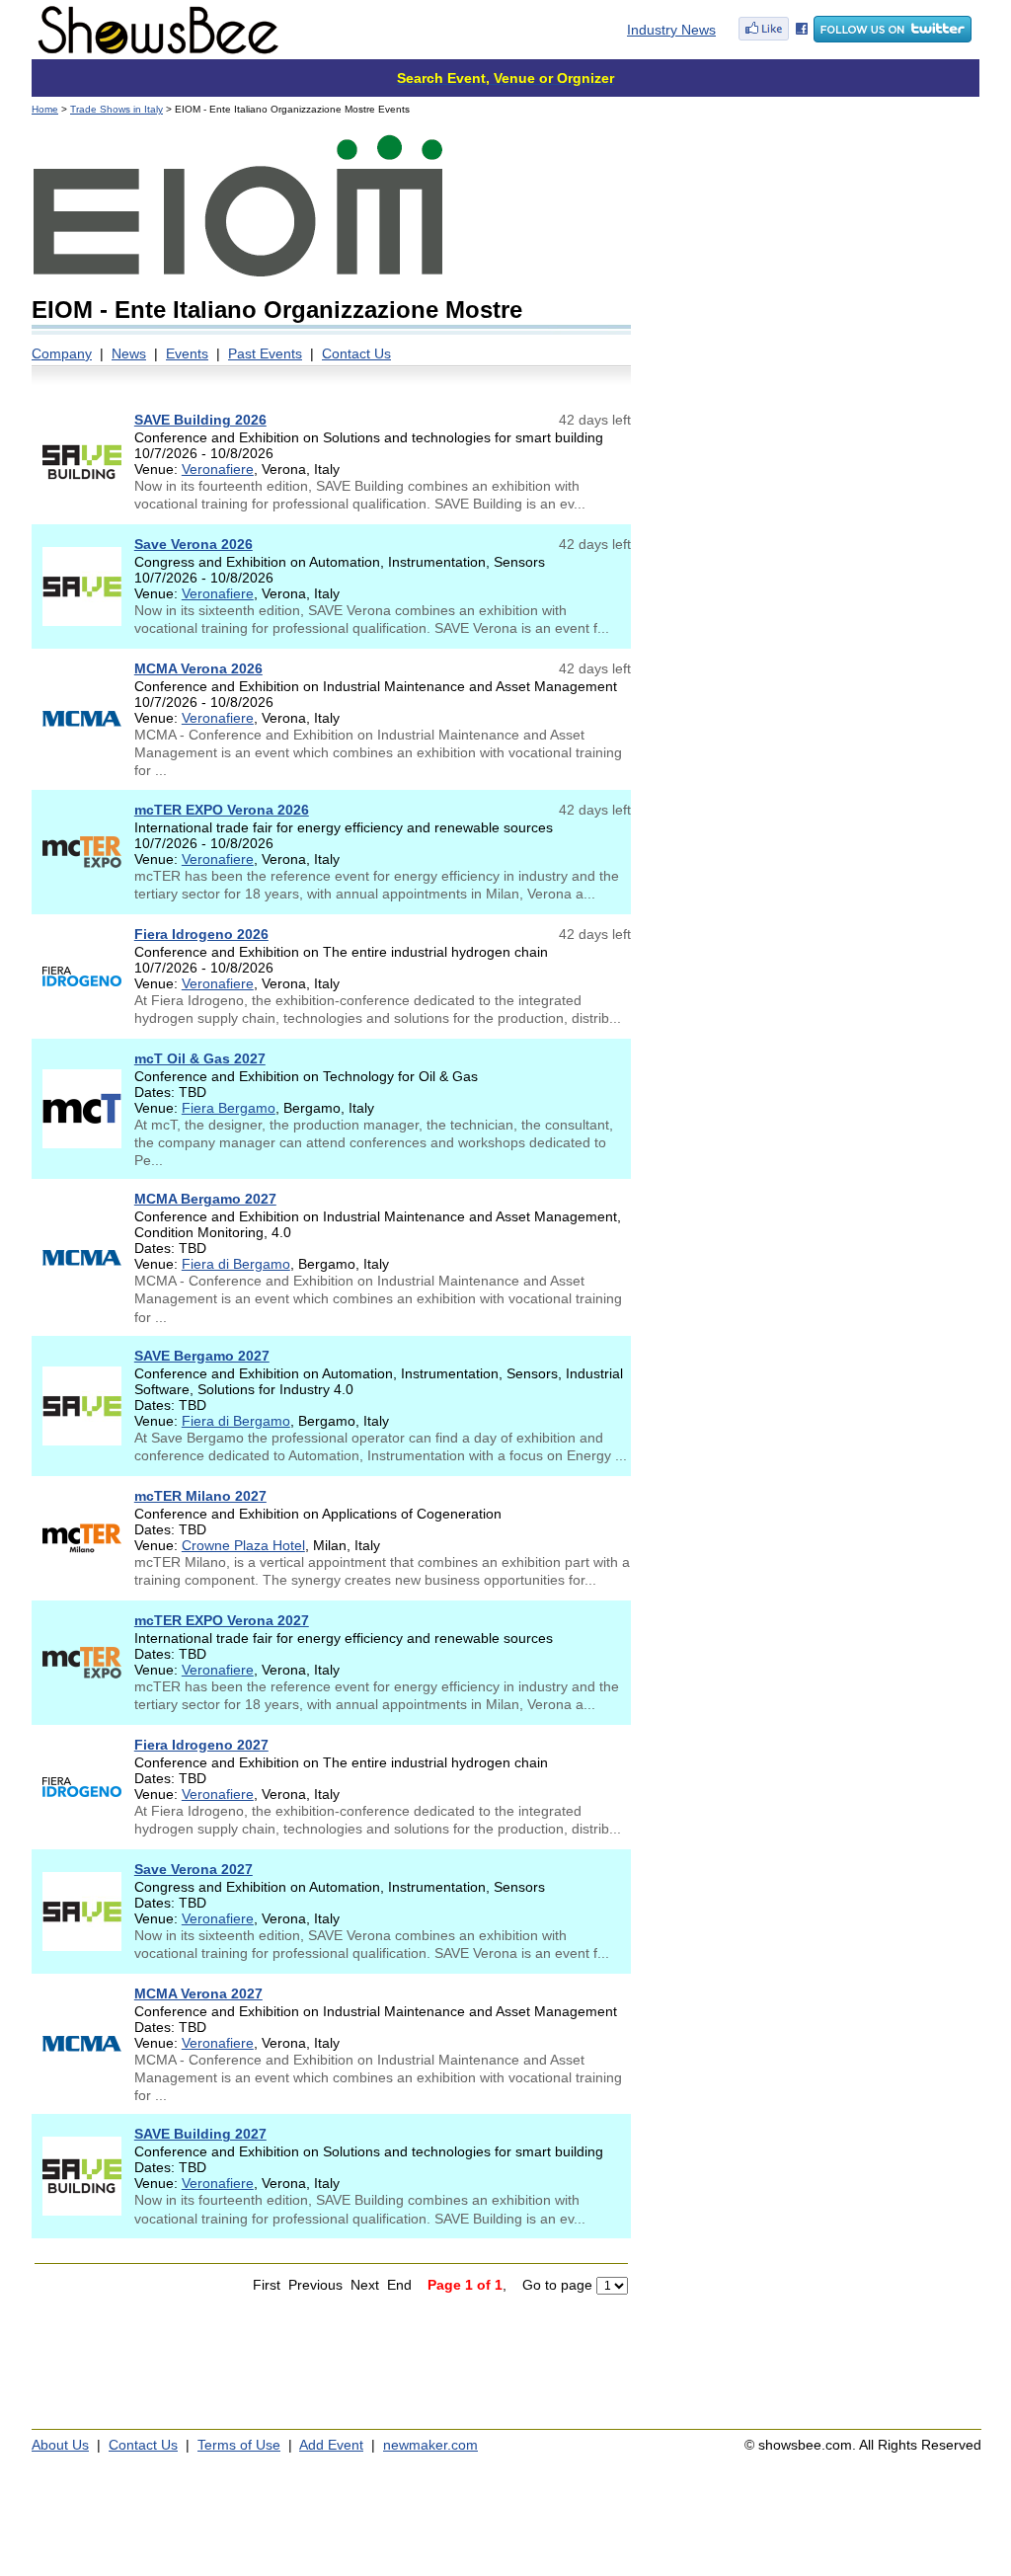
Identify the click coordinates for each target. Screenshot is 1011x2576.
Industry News (671, 30)
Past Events (265, 353)
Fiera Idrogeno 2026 (201, 934)
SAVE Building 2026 (200, 420)
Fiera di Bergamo (236, 1264)
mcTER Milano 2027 (200, 1496)
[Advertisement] (814, 257)
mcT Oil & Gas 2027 (200, 1058)
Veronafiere (218, 469)
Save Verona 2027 (194, 1869)
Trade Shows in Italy (117, 109)
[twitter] (893, 38)
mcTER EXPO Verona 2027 (222, 1620)
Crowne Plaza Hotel (243, 1545)
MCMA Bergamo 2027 (205, 1199)
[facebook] (773, 38)
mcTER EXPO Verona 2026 (222, 810)
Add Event (331, 2445)
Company (62, 353)
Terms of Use (239, 2445)
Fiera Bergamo (229, 1108)
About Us (60, 2445)
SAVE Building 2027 (200, 2134)
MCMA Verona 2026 (198, 668)
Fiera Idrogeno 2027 (201, 1745)
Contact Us (356, 353)
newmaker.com (430, 2445)
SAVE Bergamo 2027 (202, 1356)
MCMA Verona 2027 (198, 1993)
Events (187, 353)
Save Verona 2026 (194, 544)
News (129, 353)
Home (45, 109)
